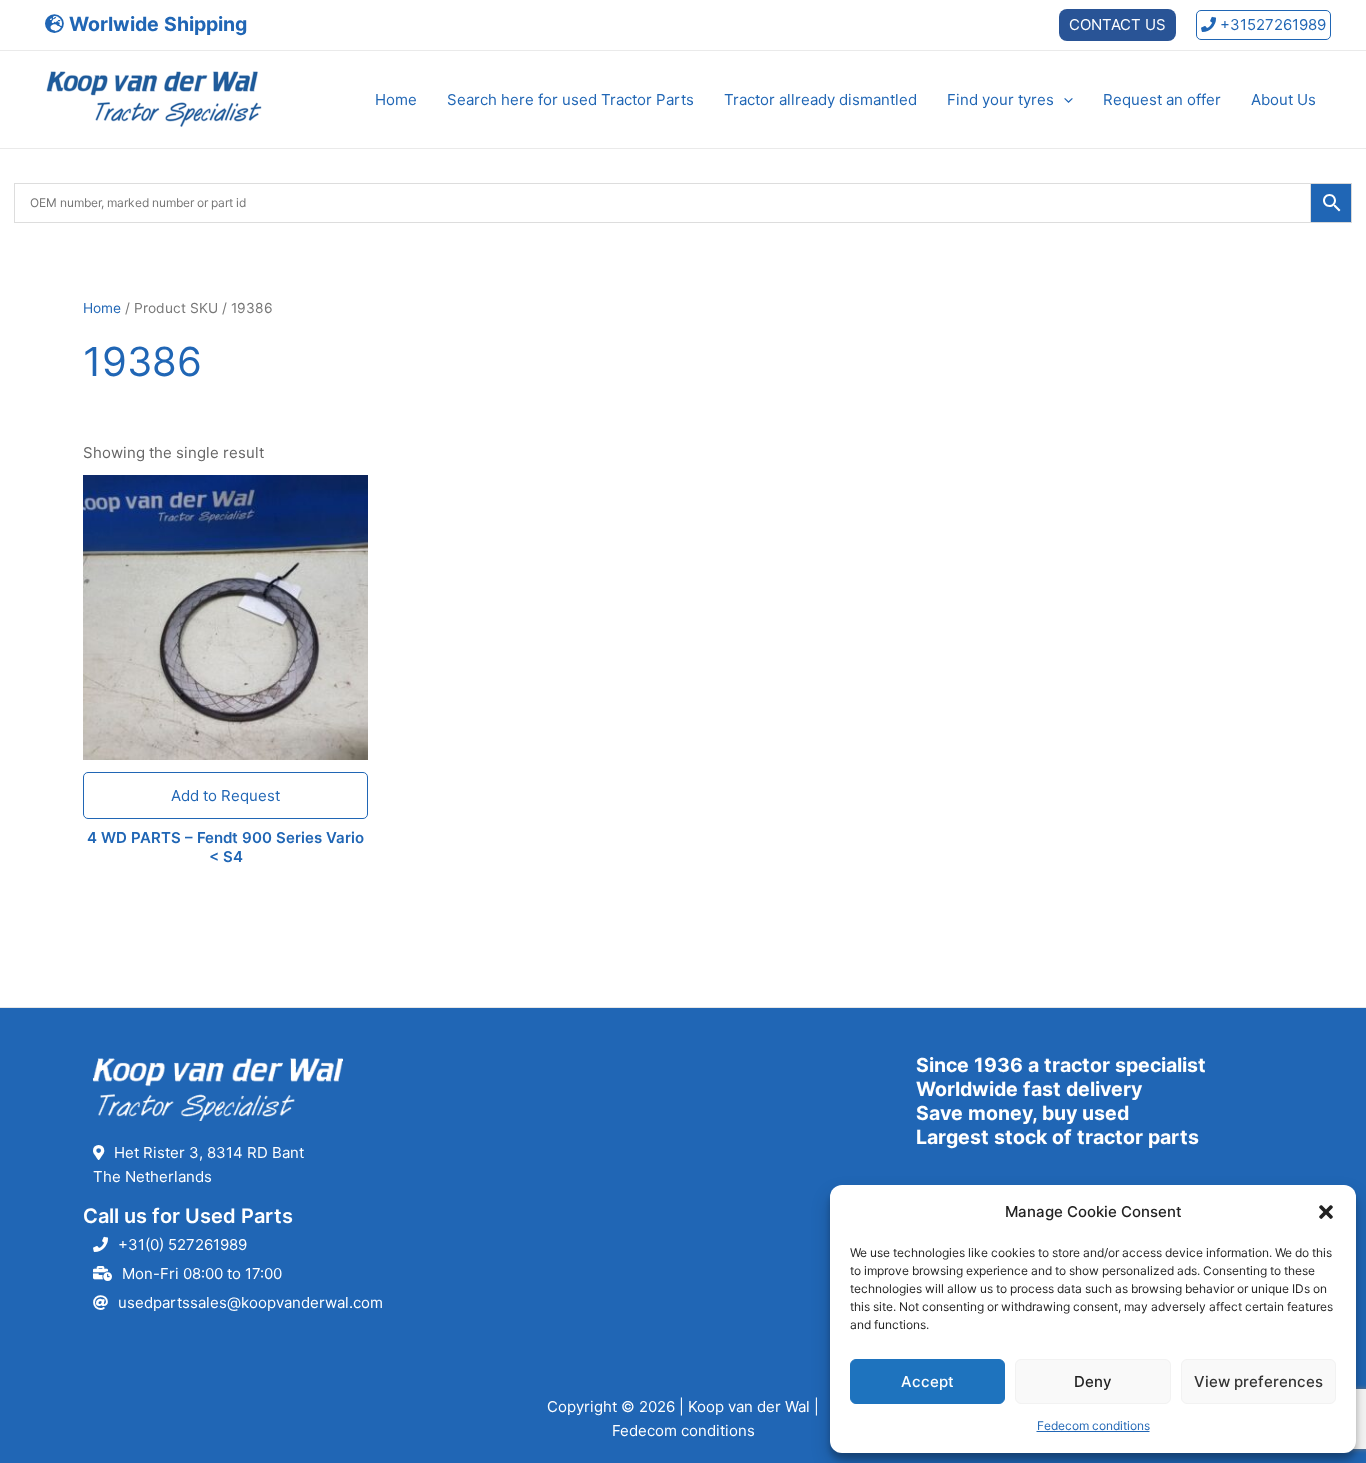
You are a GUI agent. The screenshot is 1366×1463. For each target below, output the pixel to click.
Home (396, 99)
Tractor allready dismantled (820, 99)
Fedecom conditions (1093, 1425)
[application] (1063, 100)
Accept (927, 1381)
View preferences (1258, 1381)
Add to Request (225, 795)
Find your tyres (1000, 99)
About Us (1283, 99)
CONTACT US (1117, 24)
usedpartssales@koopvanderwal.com (250, 1302)
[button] (1326, 1212)
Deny (1093, 1381)
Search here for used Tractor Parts (570, 99)
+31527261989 (1271, 24)
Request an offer (1162, 99)
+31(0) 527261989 (182, 1244)
